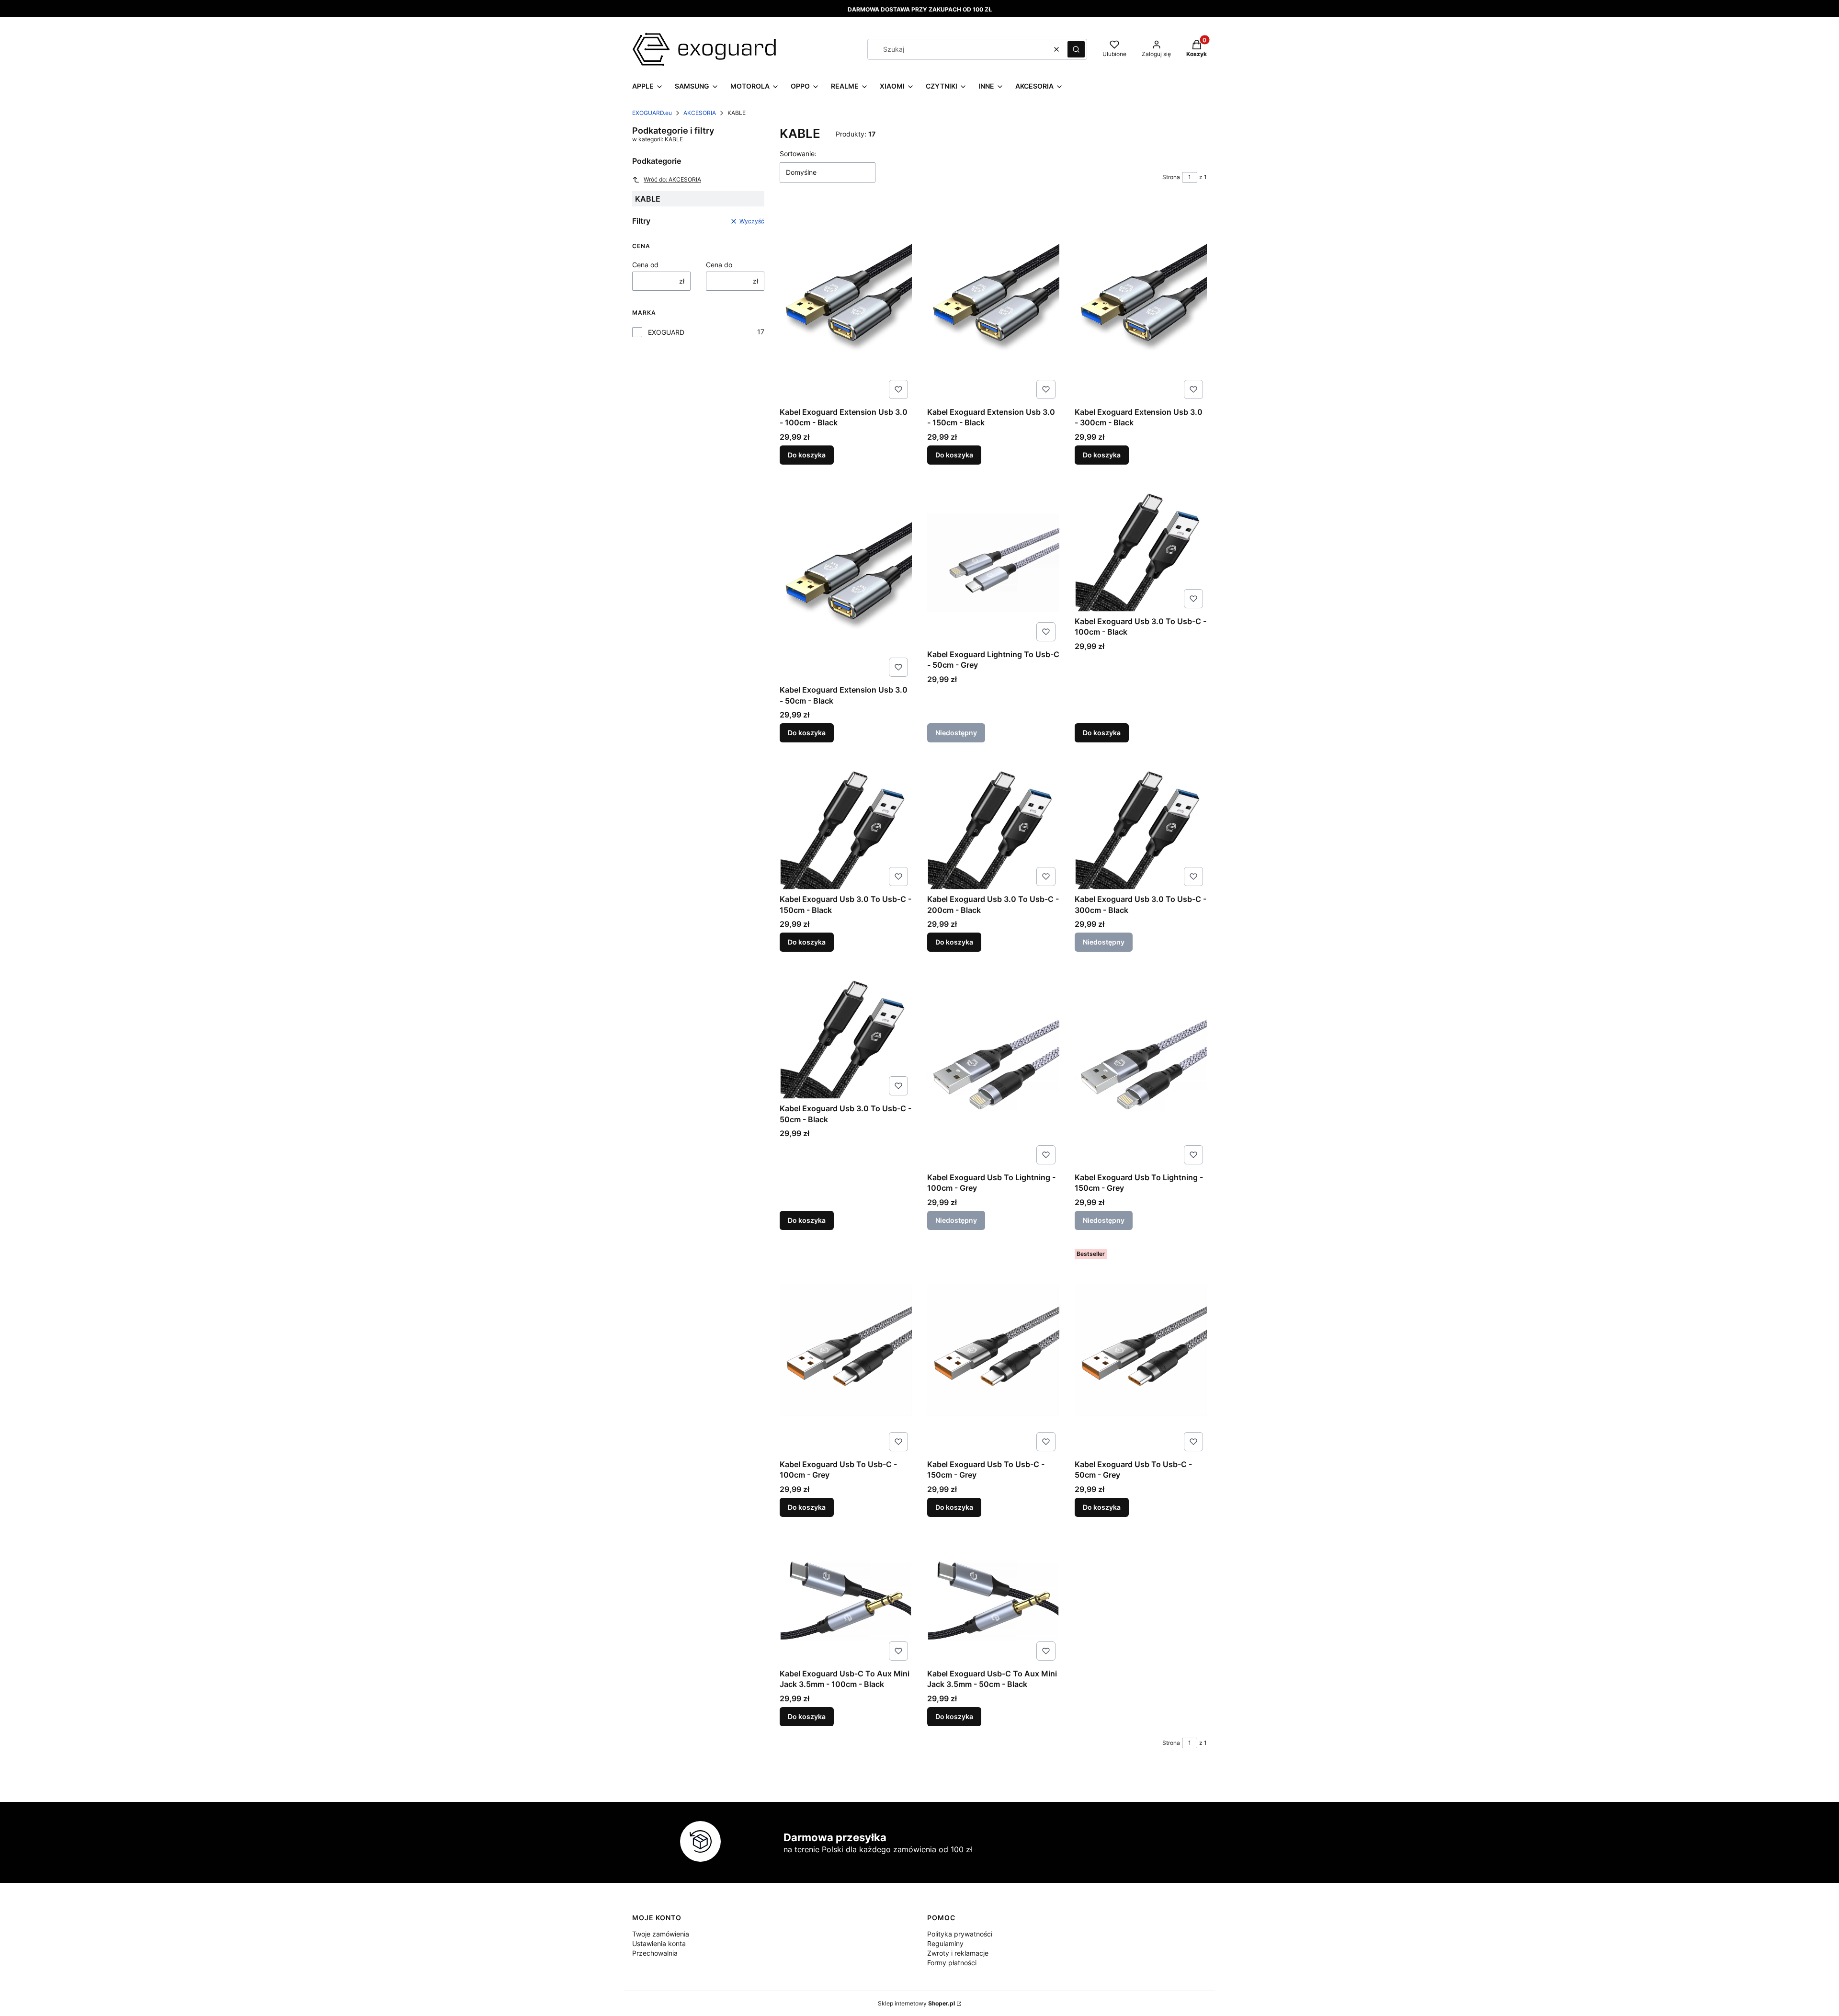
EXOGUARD (666, 332)
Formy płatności (952, 1963)
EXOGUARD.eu (652, 113)
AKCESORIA (700, 113)
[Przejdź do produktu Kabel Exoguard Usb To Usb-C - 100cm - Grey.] (846, 1350)
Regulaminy (945, 1943)
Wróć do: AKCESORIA (672, 179)
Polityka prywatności (960, 1934)
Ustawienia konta (659, 1943)
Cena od (645, 265)
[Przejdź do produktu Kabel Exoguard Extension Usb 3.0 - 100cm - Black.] (846, 302)
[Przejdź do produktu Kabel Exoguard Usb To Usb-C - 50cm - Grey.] (1141, 1350)
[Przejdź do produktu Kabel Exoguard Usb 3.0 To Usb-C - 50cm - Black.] (846, 1033)
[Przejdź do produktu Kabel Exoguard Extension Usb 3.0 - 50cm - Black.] (846, 580)
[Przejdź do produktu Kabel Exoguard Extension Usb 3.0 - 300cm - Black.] (1141, 302)
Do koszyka (807, 455)
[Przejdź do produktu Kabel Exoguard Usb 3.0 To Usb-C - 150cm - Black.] (846, 824)
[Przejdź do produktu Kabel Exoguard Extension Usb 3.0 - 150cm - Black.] (993, 302)
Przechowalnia (655, 1953)
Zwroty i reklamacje (958, 1953)
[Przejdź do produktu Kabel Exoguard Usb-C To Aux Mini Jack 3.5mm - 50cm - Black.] (993, 1598)
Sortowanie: (798, 154)
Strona (1171, 177)
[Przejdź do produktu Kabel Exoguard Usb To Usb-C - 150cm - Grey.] (993, 1350)
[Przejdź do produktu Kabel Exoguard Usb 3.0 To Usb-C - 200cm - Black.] (993, 824)
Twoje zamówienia (661, 1934)
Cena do (719, 265)
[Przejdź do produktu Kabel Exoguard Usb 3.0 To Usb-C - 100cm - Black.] (1141, 546)
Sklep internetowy (916, 2003)
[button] (1076, 49)
